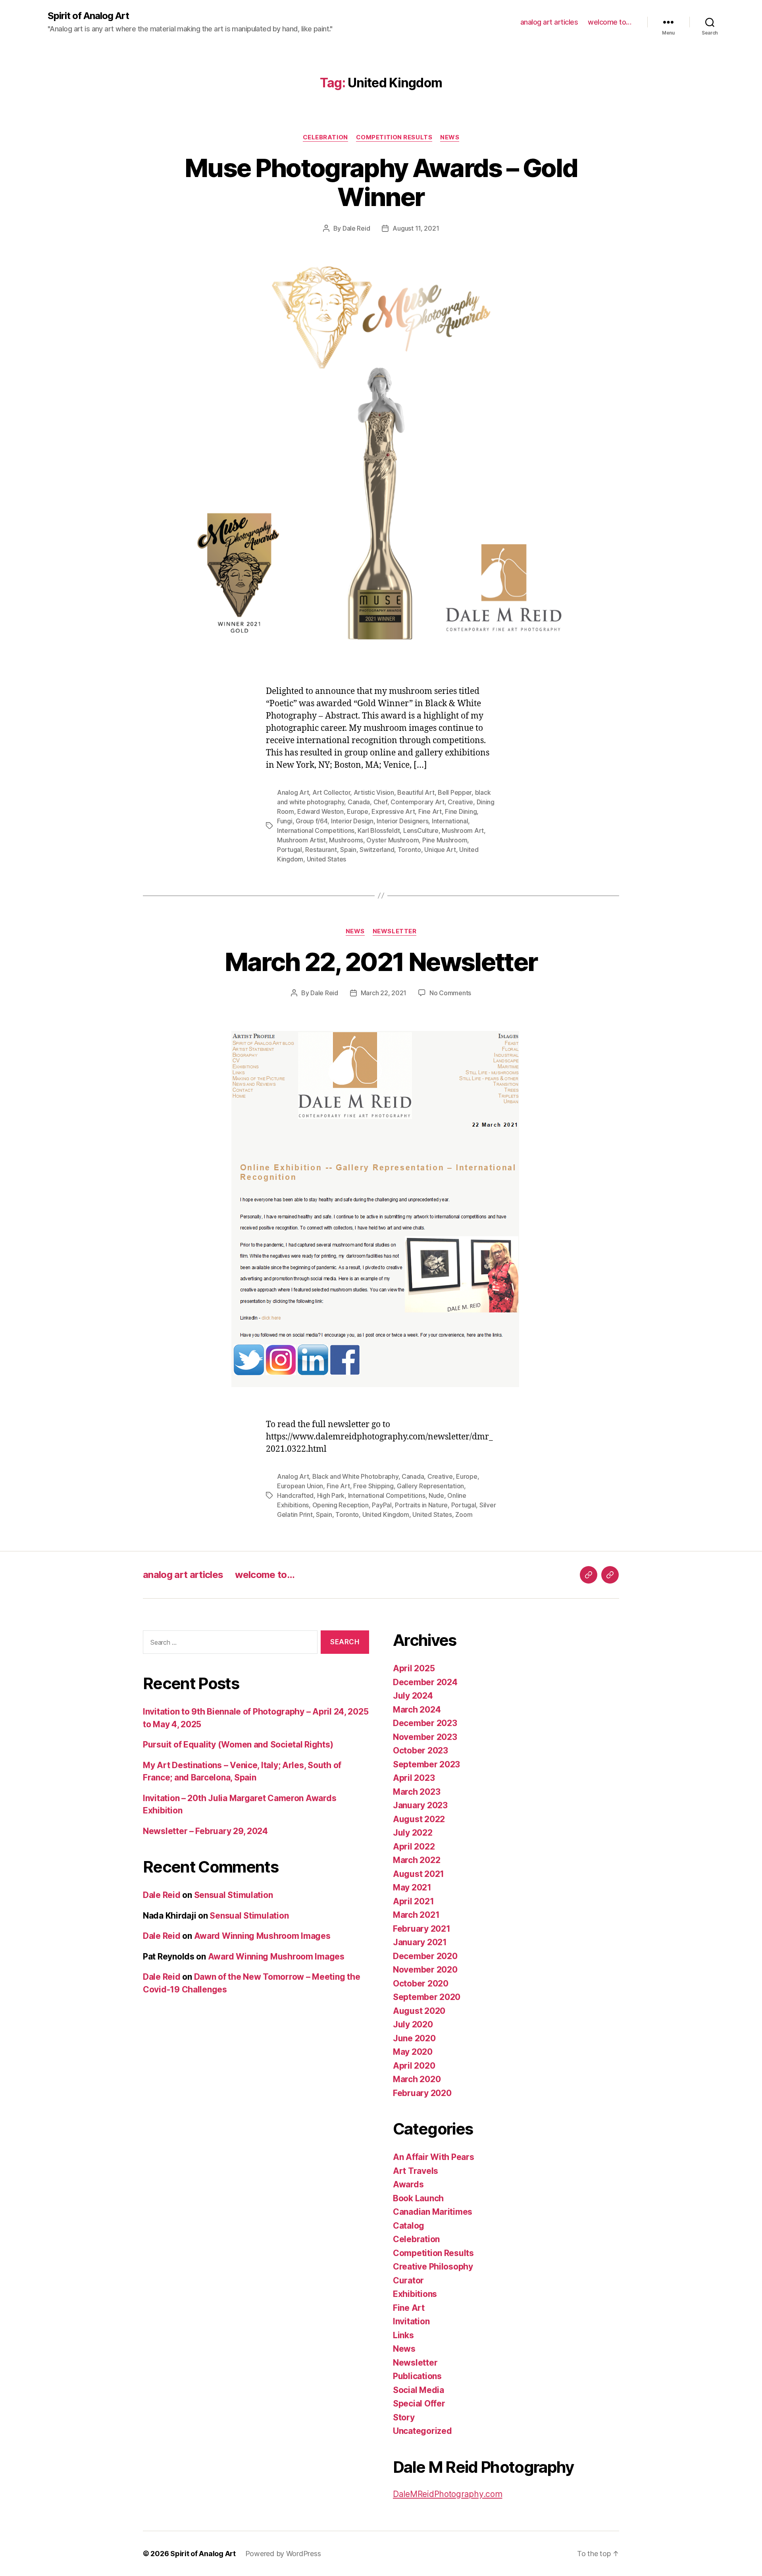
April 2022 (414, 1847)
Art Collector (331, 792)
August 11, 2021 (416, 228)
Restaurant (321, 850)
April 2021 (413, 1901)
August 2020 (419, 2011)
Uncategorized (422, 2431)
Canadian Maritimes (433, 2212)
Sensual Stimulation (234, 1895)
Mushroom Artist (301, 840)
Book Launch (418, 2198)
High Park (331, 1495)
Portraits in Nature (421, 1505)
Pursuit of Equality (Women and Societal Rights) (238, 1745)
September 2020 (427, 1997)
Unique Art (440, 850)
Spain (348, 850)
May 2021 (412, 1887)
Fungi (285, 821)
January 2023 (420, 1805)
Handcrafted (295, 1495)
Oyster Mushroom (393, 840)
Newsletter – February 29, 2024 (205, 1831)
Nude (436, 1495)
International (450, 821)
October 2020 (421, 1984)
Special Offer (419, 2404)
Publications (417, 2376)
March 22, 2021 (384, 993)
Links (403, 2335)
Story (404, 2417)
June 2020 (414, 2038)
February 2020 (422, 2093)
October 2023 (420, 1750)
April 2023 (414, 1778)
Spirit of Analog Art (88, 16)
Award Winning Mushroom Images (262, 1936)
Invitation (411, 2321)
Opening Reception (341, 1505)
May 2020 (413, 2052)
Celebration (325, 137)
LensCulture (421, 830)
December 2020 (425, 1956)
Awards (408, 2184)
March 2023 (417, 1792)
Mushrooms (346, 840)
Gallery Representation (430, 1486)
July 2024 (413, 1696)
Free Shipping (373, 1486)
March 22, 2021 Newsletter (381, 962)
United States (327, 859)
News (450, 137)
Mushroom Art (463, 830)
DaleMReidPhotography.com (448, 2494)
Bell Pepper (455, 792)
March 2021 (416, 1915)
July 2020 (413, 2024)
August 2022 (419, 1819)
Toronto (409, 850)
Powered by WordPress (283, 2554)
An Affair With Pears (434, 2157)
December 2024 (425, 1682)
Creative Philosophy (433, 2267)
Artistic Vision (374, 792)
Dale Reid (356, 228)
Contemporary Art (418, 802)
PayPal (382, 1505)
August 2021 (419, 1874)
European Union (300, 1486)
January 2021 (420, 1942)
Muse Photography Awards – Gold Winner (381, 182)
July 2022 (413, 1833)
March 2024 (417, 1710)
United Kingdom (386, 1514)
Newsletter (395, 931)
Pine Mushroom (445, 840)
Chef (380, 802)
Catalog (409, 2226)
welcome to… (610, 22)
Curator (408, 2280)
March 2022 (417, 1860)
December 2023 (425, 1723)
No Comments (450, 993)
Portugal (290, 850)
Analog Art (293, 792)
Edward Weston (320, 811)
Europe (357, 811)
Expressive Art (393, 811)
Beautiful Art (416, 792)
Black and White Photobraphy (355, 1476)
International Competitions (316, 830)
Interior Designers (402, 821)
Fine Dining (461, 811)
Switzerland (377, 850)
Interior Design (352, 821)
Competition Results (394, 137)
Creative (460, 802)
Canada (359, 802)
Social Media (419, 2390)
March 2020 (417, 2079)
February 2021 (422, 1929)
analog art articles (549, 22)
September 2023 (426, 1764)
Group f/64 (312, 821)
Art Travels (416, 2171)
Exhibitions (415, 2294)
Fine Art (430, 811)
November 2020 (425, 1970)
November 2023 (425, 1737)
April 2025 (414, 1668)
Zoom (464, 1514)
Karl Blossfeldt (379, 830)
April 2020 (414, 2066)
